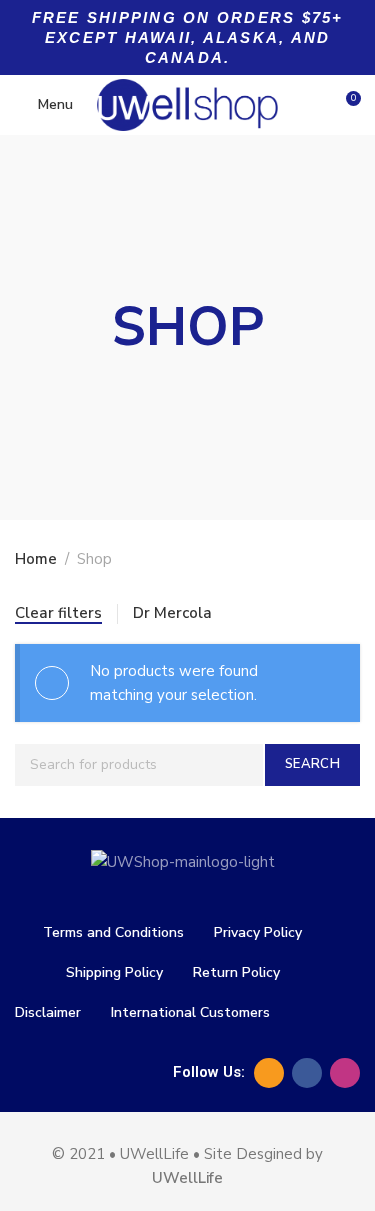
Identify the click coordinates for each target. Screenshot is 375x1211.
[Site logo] (188, 105)
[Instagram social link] (345, 1073)
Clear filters (58, 613)
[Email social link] (269, 1073)
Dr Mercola (172, 613)
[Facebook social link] (307, 1073)
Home (36, 559)
